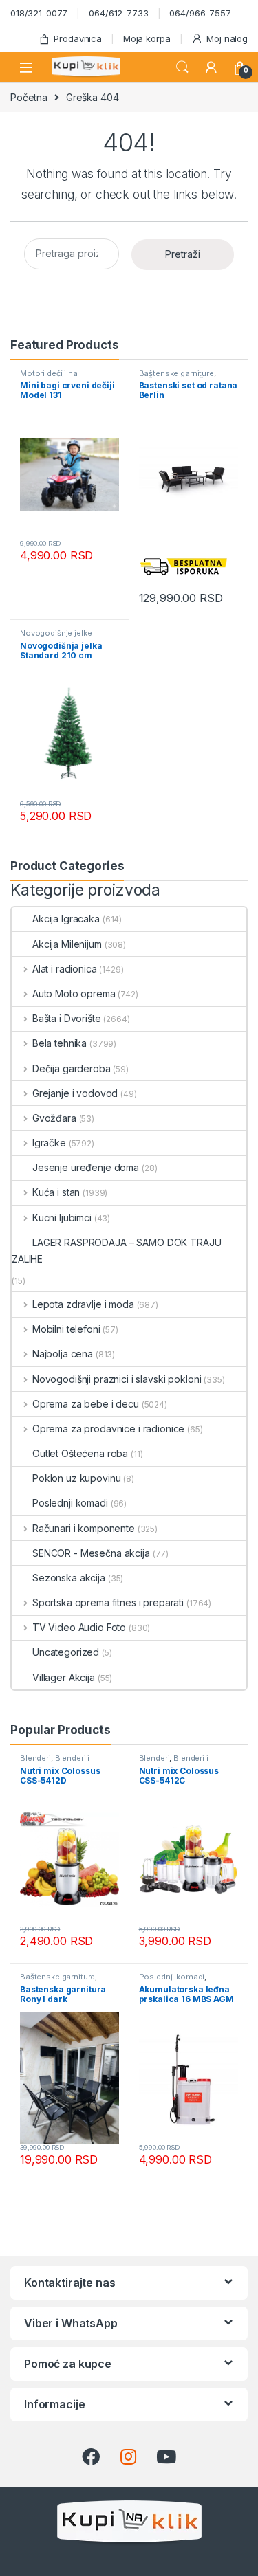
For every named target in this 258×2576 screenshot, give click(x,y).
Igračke (49, 1143)
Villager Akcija (64, 1677)
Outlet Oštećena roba (80, 1453)
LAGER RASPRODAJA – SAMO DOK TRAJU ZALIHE (116, 1251)
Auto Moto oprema (74, 993)
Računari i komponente (84, 1528)
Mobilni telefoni (66, 1329)
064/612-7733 (118, 13)
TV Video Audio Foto (79, 1627)
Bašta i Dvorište (67, 1018)
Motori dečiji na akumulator (49, 377)
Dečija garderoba (72, 1068)
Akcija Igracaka (66, 919)
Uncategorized (66, 1652)
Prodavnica (78, 38)
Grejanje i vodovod (75, 1093)
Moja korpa (147, 38)
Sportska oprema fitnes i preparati (108, 1602)
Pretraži (183, 254)
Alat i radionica (65, 969)
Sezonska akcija (69, 1578)
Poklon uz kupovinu (76, 1478)
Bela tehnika (60, 1043)
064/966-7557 (200, 13)
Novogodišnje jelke (56, 633)
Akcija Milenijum (67, 944)
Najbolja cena (63, 1354)
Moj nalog (227, 38)
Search (182, 67)
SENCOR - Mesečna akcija (91, 1553)
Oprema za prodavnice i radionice (108, 1429)
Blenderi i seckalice (55, 1762)
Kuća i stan (56, 1192)
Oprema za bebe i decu (86, 1404)
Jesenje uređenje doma (86, 1167)
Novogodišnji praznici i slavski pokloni (117, 1379)
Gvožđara (54, 1118)
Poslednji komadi (70, 1503)
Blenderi (35, 1758)
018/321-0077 (39, 13)
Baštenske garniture (176, 373)
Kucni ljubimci (62, 1218)
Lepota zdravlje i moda (83, 1304)
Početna (29, 97)
